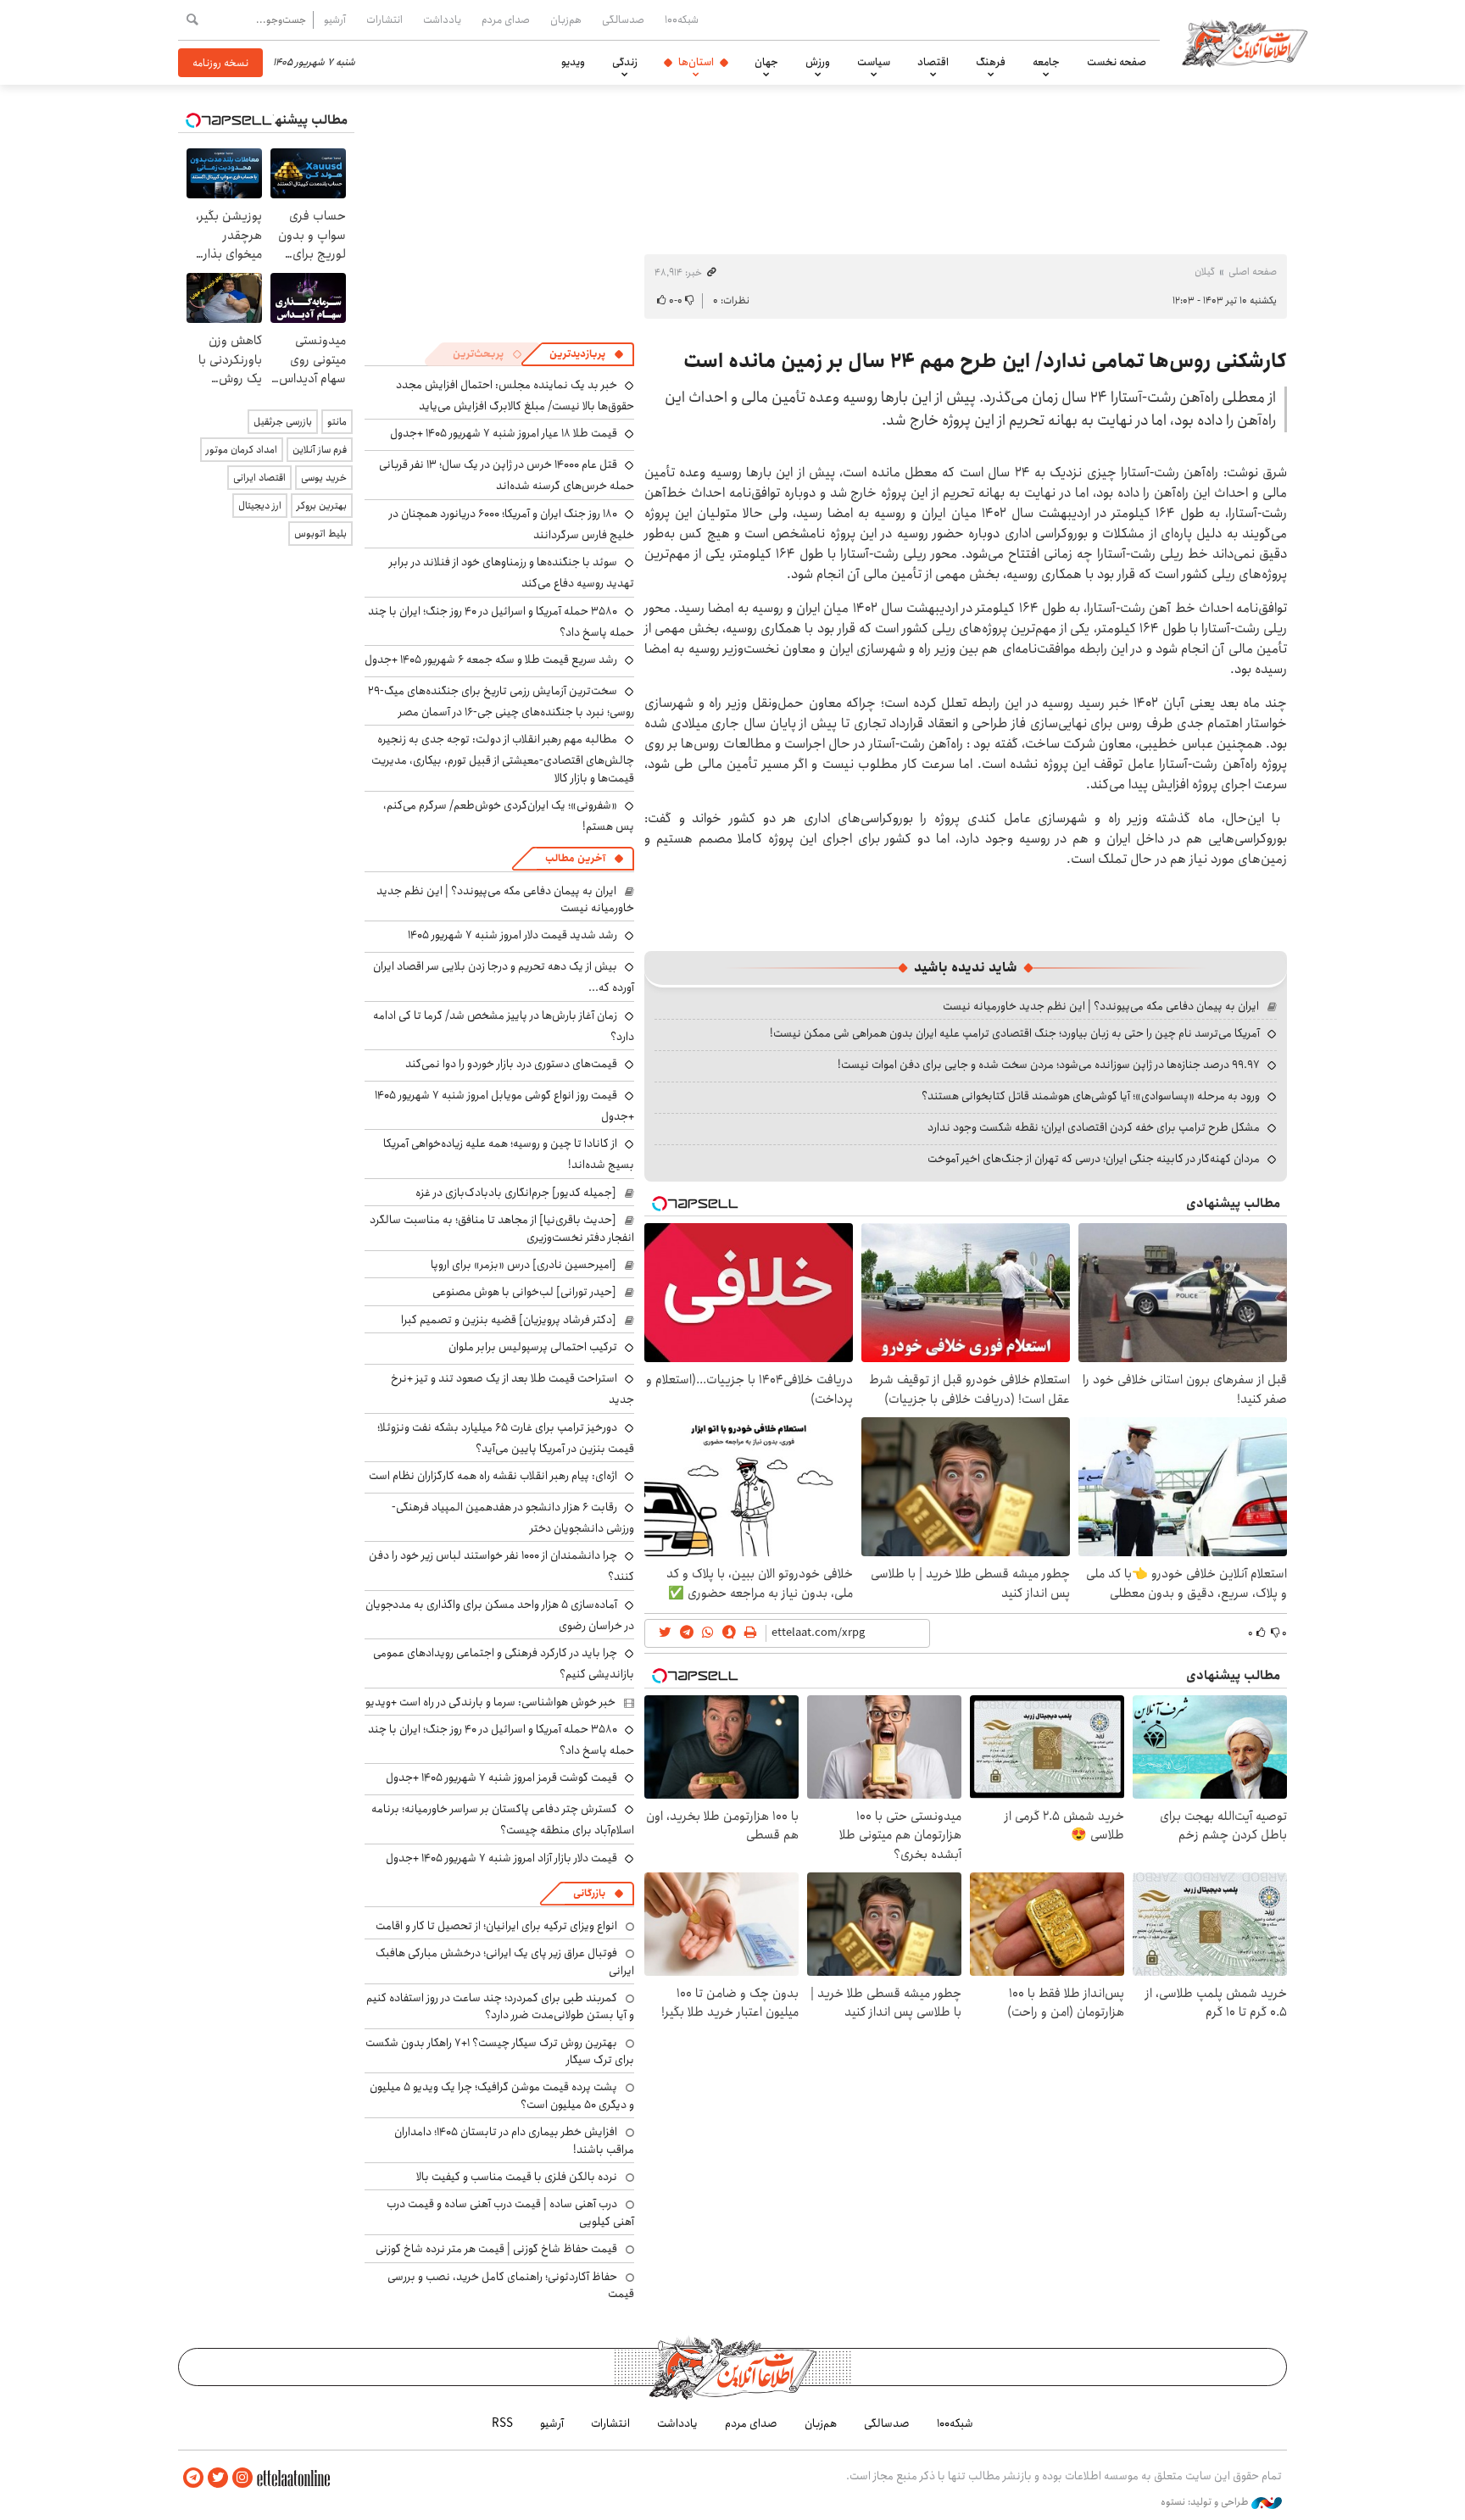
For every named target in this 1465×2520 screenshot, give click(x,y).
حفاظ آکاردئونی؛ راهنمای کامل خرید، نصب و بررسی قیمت (511, 2285)
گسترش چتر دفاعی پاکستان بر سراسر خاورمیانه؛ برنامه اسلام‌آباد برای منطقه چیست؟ (503, 1819)
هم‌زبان (566, 19)
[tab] (587, 354)
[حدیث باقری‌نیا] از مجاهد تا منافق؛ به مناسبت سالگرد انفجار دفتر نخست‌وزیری (502, 1228)
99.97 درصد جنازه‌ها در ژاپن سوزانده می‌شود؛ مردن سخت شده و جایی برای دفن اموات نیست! (1049, 1065)
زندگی (625, 62)
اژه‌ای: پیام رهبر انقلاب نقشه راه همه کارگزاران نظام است (493, 1476)
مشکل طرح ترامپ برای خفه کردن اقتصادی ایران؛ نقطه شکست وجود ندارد (1094, 1127)
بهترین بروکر (322, 506)
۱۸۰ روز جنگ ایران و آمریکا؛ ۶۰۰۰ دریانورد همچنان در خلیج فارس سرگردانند (512, 524)
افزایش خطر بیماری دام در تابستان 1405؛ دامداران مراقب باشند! (514, 2140)
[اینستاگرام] (242, 2478)
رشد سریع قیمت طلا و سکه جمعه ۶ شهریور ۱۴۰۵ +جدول (491, 659)
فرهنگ (991, 62)
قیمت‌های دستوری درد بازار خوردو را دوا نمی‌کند (511, 1064)
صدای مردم (506, 19)
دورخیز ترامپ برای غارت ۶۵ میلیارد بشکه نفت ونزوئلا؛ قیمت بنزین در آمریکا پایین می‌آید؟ (506, 1438)
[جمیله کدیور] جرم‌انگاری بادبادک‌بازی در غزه (516, 1193)
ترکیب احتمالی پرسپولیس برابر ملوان (533, 1347)
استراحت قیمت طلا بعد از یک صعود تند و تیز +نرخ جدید (512, 1389)
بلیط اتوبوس (320, 534)
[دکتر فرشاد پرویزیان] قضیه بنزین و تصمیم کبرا (509, 1320)
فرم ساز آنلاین (320, 450)
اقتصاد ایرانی (259, 478)
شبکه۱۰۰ (682, 19)
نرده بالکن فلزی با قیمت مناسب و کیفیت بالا (517, 2177)
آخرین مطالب (575, 858)
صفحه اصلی (1253, 272)
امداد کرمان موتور (242, 450)
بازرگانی (589, 1893)
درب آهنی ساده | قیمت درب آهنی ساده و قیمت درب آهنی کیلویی (510, 2212)
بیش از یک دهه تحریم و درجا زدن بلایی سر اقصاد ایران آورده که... (504, 977)
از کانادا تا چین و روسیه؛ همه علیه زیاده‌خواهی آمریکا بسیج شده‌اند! (509, 1154)
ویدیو (573, 62)
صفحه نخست (1117, 62)
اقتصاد (933, 62)
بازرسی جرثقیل (283, 422)
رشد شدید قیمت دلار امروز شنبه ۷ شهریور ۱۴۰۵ (512, 935)
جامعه (1046, 62)
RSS (502, 2423)
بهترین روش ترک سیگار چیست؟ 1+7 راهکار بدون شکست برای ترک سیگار (500, 2051)
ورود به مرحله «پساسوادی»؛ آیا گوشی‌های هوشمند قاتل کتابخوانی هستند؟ (1091, 1096)
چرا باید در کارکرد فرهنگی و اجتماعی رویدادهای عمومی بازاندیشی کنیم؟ (504, 1663)
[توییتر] (218, 2478)
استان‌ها (696, 62)
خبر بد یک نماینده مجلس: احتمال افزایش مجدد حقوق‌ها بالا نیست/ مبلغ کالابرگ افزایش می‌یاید (515, 395)
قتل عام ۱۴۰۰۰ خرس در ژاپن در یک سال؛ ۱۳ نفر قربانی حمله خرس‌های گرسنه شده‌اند (507, 475)
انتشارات (384, 19)
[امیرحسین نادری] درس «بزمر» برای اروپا (524, 1265)
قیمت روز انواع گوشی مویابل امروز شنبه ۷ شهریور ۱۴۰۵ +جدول (504, 1106)
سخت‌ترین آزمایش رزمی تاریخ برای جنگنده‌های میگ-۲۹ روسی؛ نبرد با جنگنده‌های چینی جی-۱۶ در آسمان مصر (501, 701)
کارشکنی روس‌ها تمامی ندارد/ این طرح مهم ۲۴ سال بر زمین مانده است (985, 361)
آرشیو (335, 19)
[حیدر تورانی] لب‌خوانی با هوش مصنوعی (524, 1292)
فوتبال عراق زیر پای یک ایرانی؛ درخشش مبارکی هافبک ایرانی (505, 1961)
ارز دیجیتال (260, 506)
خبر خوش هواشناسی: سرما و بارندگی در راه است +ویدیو (490, 1702)
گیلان (1205, 272)
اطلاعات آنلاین (1245, 42)
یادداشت (442, 19)
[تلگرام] (193, 2478)
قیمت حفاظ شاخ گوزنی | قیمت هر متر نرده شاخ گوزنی (496, 2249)
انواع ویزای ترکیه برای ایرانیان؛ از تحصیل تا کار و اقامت (496, 1926)
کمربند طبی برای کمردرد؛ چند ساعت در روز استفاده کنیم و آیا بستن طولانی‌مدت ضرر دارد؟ (500, 2006)
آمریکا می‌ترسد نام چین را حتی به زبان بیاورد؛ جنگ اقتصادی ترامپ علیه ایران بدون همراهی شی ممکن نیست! (1015, 1033)
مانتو (337, 422)
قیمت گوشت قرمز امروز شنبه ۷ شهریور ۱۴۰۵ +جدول (501, 1777)
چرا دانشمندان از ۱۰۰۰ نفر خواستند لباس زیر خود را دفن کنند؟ (501, 1566)
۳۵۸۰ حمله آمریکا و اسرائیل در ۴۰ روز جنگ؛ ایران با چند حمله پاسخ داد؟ (501, 622)
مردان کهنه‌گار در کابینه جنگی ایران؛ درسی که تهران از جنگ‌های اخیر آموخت (1094, 1159)
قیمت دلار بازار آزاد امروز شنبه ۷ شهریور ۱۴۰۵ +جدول (501, 1858)
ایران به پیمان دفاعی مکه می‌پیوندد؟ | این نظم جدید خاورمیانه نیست (1101, 1006)
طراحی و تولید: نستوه (1206, 2502)
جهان (766, 62)
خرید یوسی (324, 478)
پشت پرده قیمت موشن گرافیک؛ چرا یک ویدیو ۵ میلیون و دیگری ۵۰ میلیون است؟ (502, 2095)
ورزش (818, 62)
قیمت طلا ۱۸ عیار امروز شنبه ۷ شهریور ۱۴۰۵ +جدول (504, 433)
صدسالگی (623, 19)
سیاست (874, 62)
